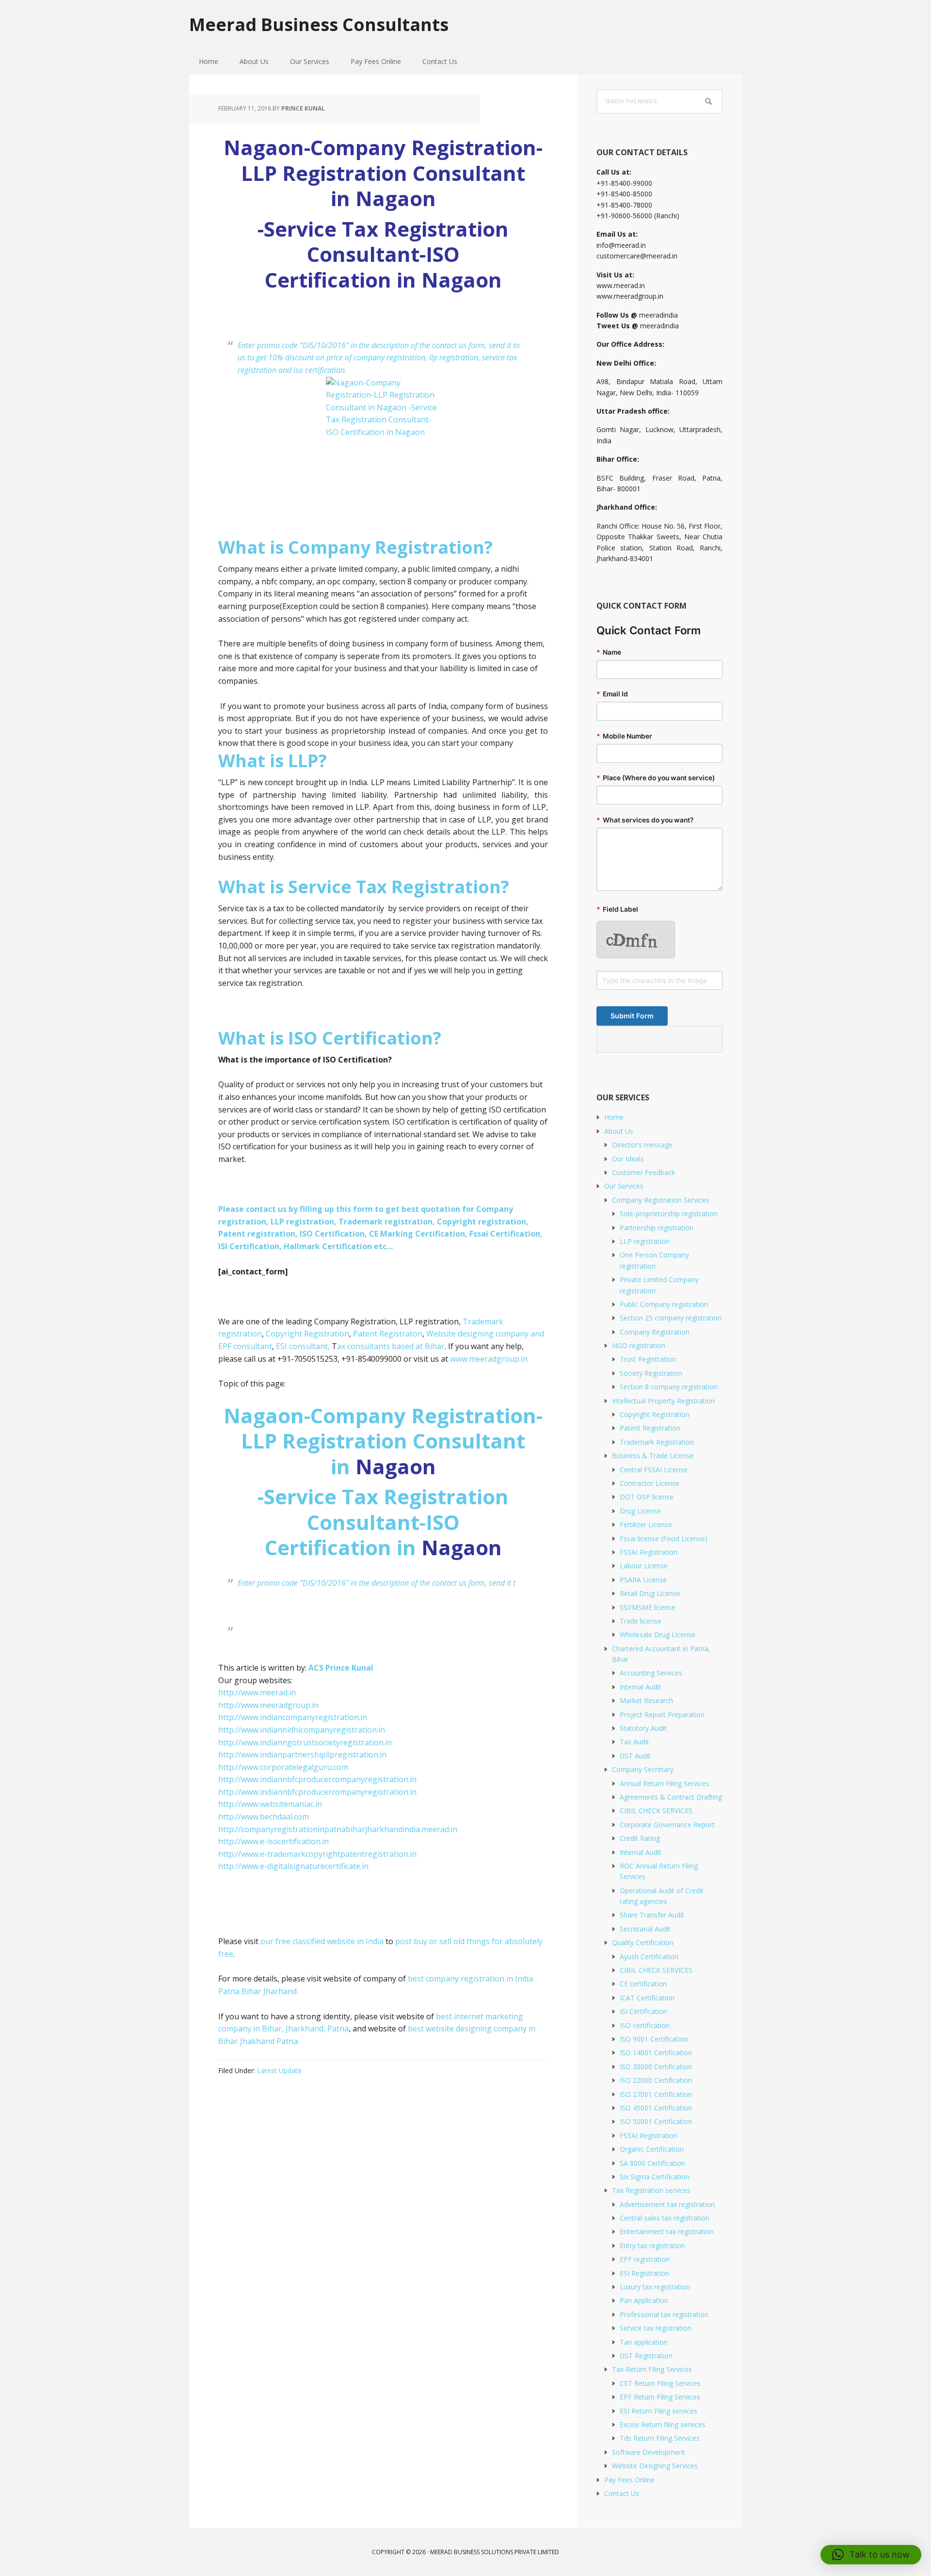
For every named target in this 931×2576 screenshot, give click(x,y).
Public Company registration (664, 1304)
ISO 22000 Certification (656, 2080)
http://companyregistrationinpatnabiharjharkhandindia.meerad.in (338, 1829)
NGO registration (639, 1345)
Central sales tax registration (665, 2218)
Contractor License (650, 1483)
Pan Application (644, 2300)
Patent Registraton (388, 1334)
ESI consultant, (303, 1346)
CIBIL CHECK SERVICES (656, 1811)
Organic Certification (652, 2149)
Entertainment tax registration (667, 2231)
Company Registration (655, 1332)
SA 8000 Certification (652, 2163)
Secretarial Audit (645, 1929)
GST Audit (635, 1756)
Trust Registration (648, 1359)
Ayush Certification (649, 1956)
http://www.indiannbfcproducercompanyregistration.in (317, 1779)
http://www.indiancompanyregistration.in (293, 1717)
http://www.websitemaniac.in (270, 1804)
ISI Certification (643, 2011)
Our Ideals (628, 1159)
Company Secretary (643, 1769)
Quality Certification (643, 1942)
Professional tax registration (664, 2314)
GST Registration (646, 2356)
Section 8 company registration (669, 1387)
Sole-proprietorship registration (669, 1214)
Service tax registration (656, 2328)
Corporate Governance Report (667, 1825)
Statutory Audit (643, 1728)
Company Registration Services (661, 1200)
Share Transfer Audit (652, 1915)
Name (609, 652)
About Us (619, 1131)
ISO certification (645, 2025)
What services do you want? (645, 820)
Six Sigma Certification (655, 2177)
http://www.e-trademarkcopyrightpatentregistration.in (317, 1854)
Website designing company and (485, 1334)
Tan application (644, 2342)
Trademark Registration (657, 1442)
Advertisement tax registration (667, 2204)
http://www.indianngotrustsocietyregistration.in (305, 1742)
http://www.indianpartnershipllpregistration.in (302, 1755)
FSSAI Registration (649, 1552)
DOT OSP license (647, 1497)
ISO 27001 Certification (656, 2094)
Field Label (617, 909)
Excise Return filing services (663, 2424)
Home (614, 1117)
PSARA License (643, 1580)
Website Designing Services (655, 2466)
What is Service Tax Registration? (364, 887)
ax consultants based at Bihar (391, 1346)
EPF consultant (245, 1346)
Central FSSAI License (654, 1470)
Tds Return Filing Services (660, 2438)
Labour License (644, 1566)
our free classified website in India (322, 1941)
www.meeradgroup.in (489, 1359)
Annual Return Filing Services (665, 1783)
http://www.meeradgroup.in (268, 1705)
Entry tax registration (652, 2246)
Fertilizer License (646, 1524)
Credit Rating (640, 1838)
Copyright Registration (306, 1334)
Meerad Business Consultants (319, 24)
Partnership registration (657, 1228)
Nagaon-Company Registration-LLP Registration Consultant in (383, 1441)
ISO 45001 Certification (656, 2108)
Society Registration (651, 1373)
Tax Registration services (651, 2190)
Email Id (612, 694)
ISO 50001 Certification (656, 2121)
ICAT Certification (647, 1998)
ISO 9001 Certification (654, 2039)
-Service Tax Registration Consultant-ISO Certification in (383, 1522)
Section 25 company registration (671, 1318)
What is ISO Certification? (330, 1038)
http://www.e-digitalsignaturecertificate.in (293, 1866)
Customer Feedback (643, 1172)
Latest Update (279, 2070)
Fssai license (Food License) (664, 1538)
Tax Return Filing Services (652, 2369)
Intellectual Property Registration (663, 1401)
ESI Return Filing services (658, 2411)
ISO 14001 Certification (656, 2053)
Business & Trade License (653, 1456)
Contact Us (622, 2493)
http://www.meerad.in (257, 1692)
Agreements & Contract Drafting (671, 1797)
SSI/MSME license (648, 1607)
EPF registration (645, 2259)
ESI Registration (644, 2273)
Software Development (649, 2452)
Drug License (640, 1511)
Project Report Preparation (662, 1715)
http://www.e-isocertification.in (273, 1841)
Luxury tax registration (655, 2287)
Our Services (624, 1186)
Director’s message (642, 1145)
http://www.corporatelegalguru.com (283, 1767)
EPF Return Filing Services (660, 2397)
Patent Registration (650, 1428)
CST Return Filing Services (660, 2383)
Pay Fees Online (629, 2480)
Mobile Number (624, 736)
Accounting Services (651, 1673)
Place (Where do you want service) (656, 778)
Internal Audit (641, 1687)
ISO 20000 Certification (656, 2067)
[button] (871, 2555)
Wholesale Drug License (658, 1634)
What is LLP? (273, 761)
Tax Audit (634, 1742)
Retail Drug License (650, 1593)
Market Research (646, 1700)
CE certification (643, 1984)
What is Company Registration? (355, 547)
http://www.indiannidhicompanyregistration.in (302, 1730)
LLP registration (645, 1241)
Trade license (641, 1621)
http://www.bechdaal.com (264, 1817)
